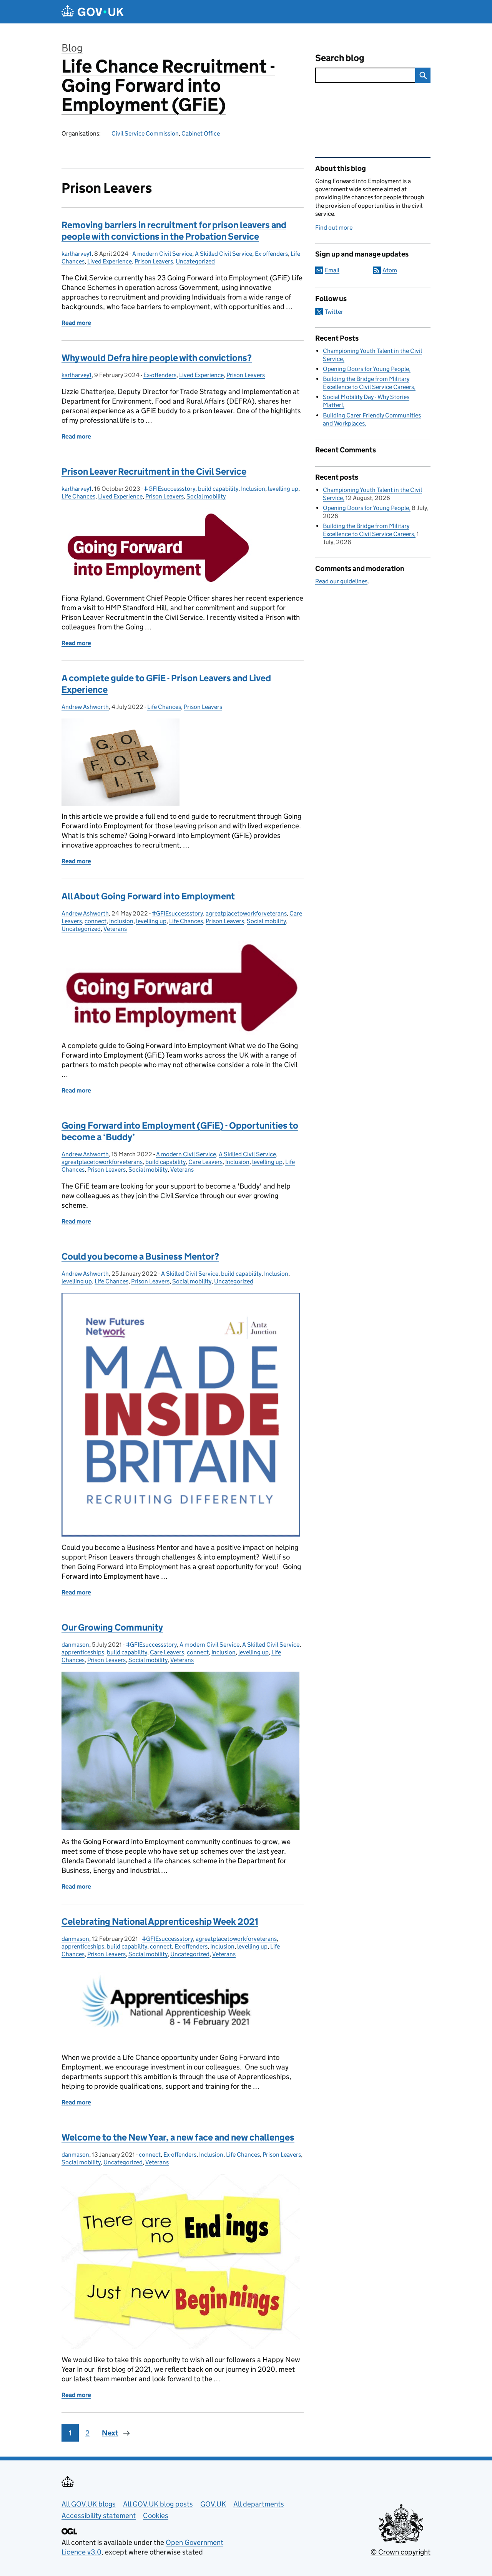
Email (332, 270)
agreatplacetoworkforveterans (246, 913)
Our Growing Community (112, 1627)
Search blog (340, 58)
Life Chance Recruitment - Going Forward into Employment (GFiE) (168, 85)
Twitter (334, 312)
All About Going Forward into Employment (148, 896)
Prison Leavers (154, 261)
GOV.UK (213, 2504)
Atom (390, 270)
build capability (218, 489)
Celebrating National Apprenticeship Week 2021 (160, 1921)
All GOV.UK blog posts (158, 2504)
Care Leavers (205, 1162)
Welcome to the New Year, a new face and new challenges (178, 2137)
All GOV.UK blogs (89, 2504)
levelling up (283, 489)
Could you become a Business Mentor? (140, 1256)
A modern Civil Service (162, 254)
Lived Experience (110, 261)
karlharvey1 (76, 254)
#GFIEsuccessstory (170, 489)
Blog (72, 48)
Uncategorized (195, 261)
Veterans (115, 929)
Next (110, 2433)
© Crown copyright (401, 2552)
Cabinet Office (201, 133)
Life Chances (78, 496)
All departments (259, 2504)
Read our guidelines (341, 581)
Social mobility (206, 496)
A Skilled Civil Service (224, 254)
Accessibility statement (99, 2516)
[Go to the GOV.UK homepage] (93, 12)
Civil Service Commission (145, 133)
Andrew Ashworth (85, 707)
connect (96, 921)
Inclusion (253, 489)
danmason (75, 1645)
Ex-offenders (271, 254)
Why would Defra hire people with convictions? (157, 358)
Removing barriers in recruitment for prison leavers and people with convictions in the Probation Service (174, 231)
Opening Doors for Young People (366, 369)
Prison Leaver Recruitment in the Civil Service (154, 471)
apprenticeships (83, 1652)
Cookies (156, 2516)
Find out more (334, 228)
